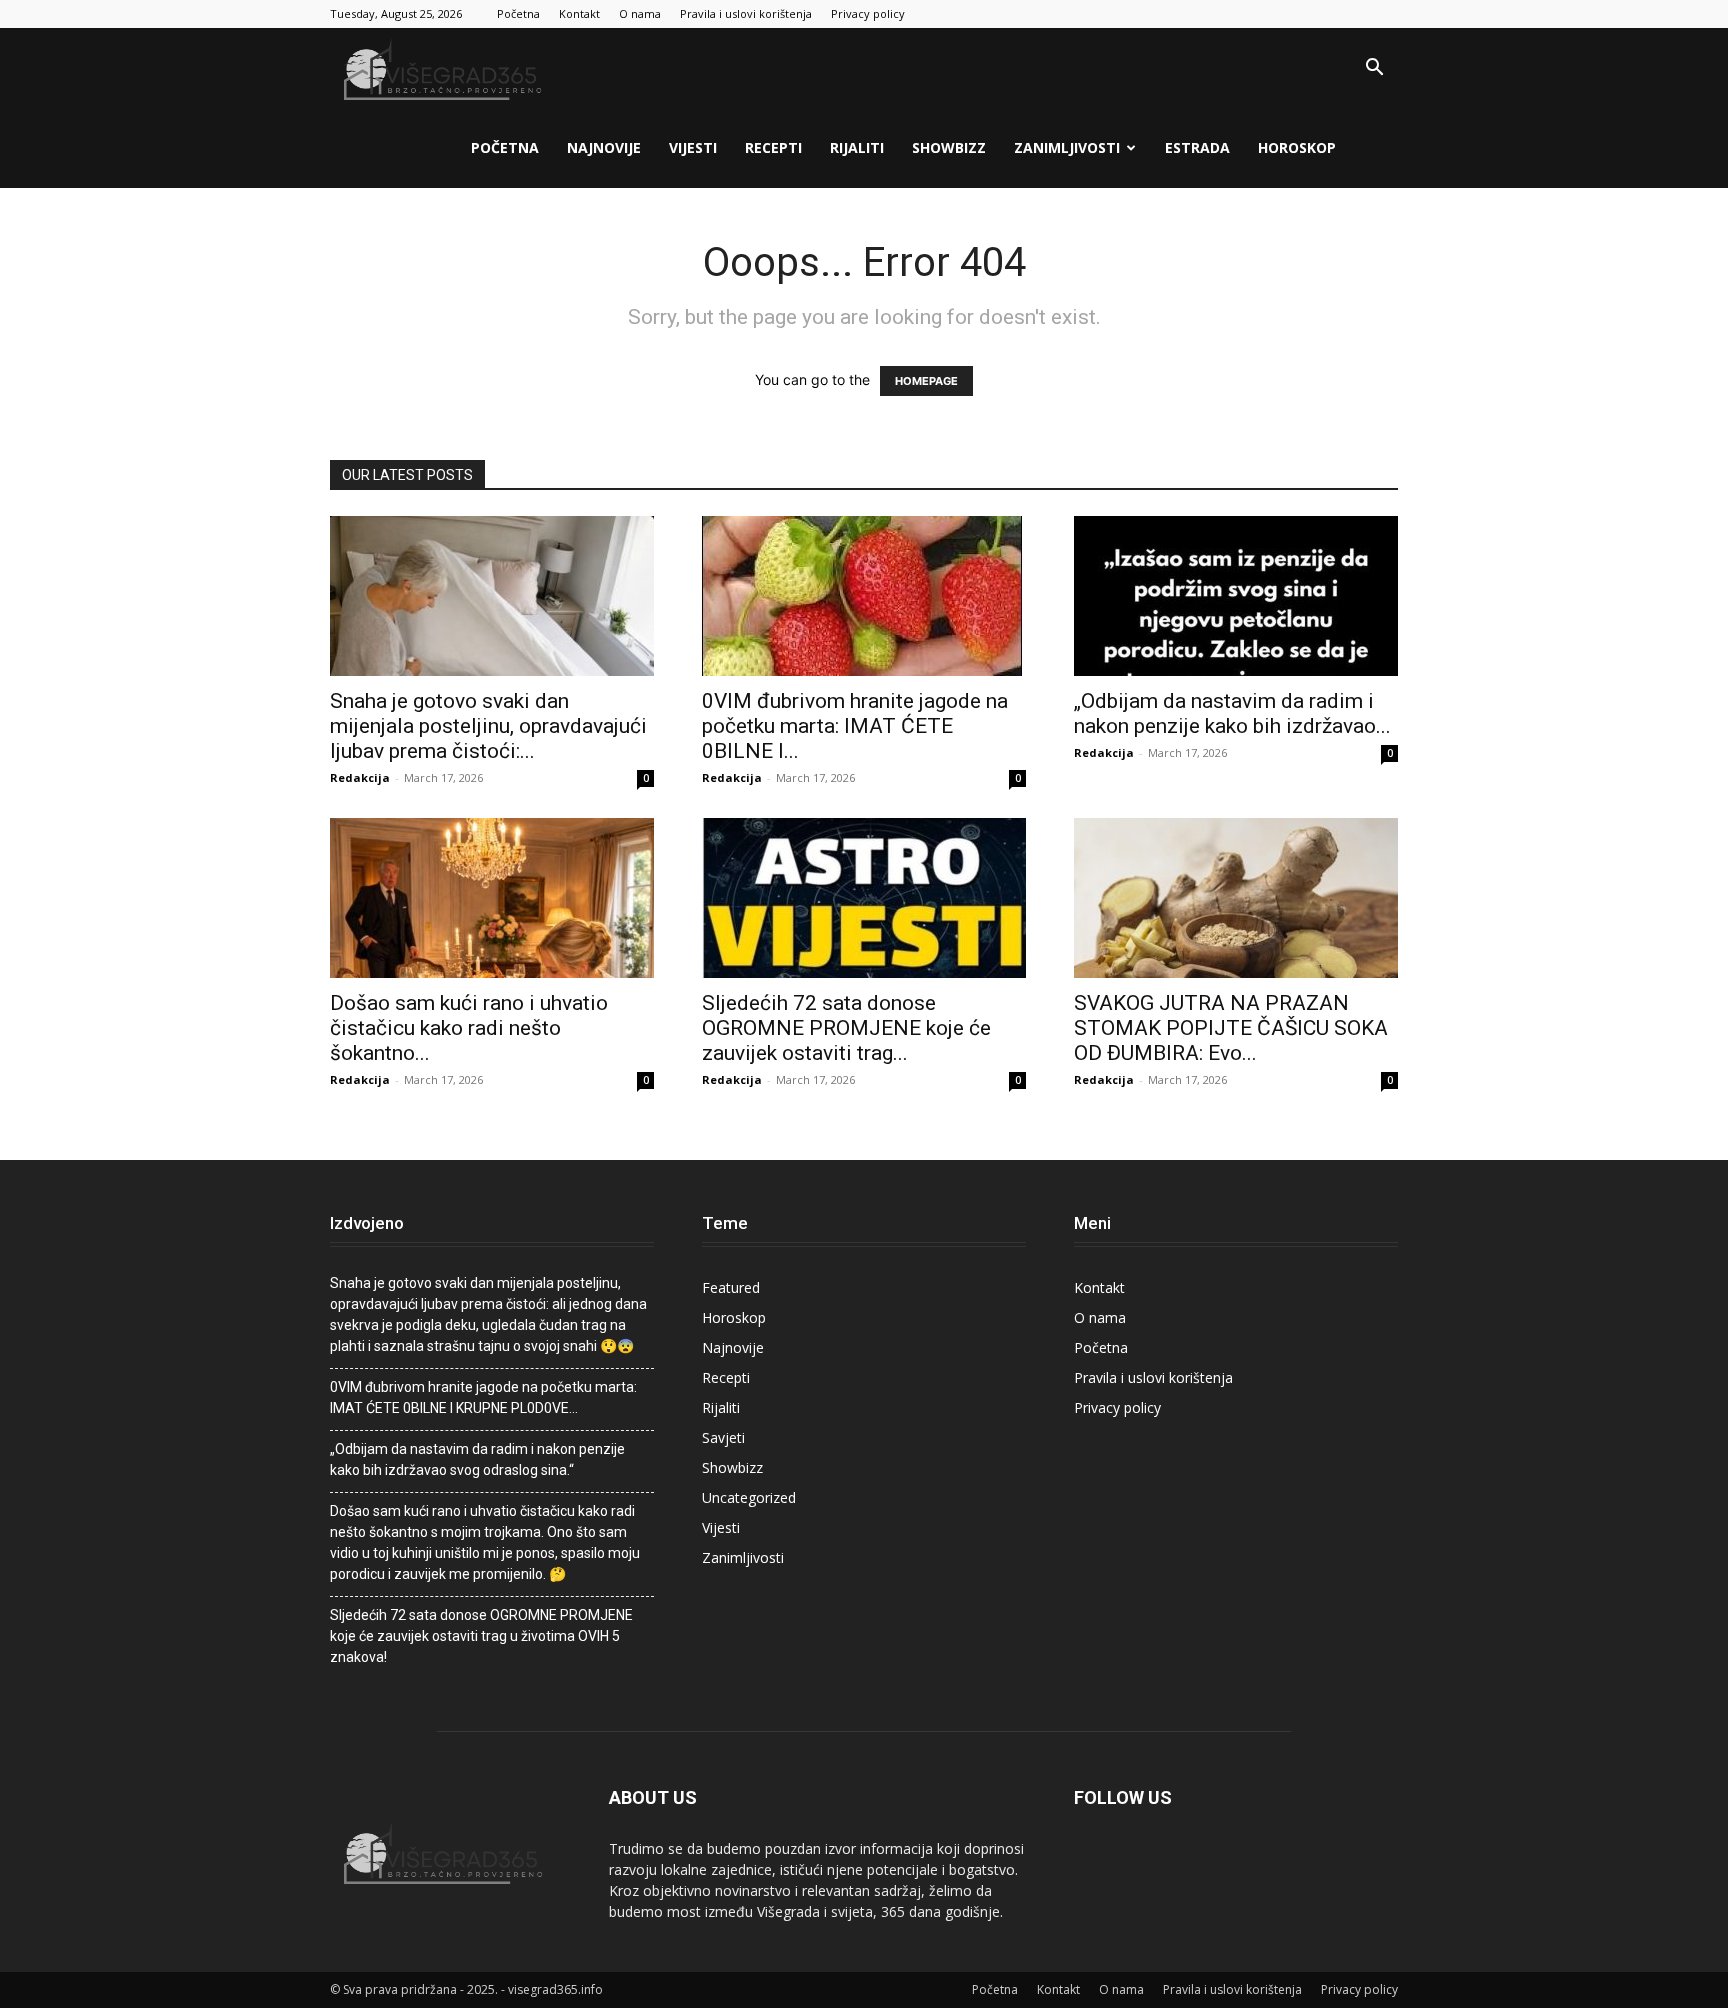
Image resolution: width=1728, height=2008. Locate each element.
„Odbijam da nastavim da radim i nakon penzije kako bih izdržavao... (1232, 713)
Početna (518, 13)
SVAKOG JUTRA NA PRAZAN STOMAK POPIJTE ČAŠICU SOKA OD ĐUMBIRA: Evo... (1231, 1028)
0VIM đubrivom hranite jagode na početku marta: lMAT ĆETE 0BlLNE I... (855, 726)
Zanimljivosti (1067, 147)
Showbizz (949, 147)
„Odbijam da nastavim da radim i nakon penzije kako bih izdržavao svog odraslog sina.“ (477, 1459)
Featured (731, 1287)
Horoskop (1297, 147)
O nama (640, 13)
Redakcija (360, 777)
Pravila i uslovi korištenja (746, 13)
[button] (1374, 69)
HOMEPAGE (926, 381)
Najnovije (604, 147)
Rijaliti (857, 147)
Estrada (1197, 147)
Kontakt (579, 13)
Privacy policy (868, 13)
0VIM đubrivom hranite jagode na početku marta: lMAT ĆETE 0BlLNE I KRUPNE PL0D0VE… (483, 1397)
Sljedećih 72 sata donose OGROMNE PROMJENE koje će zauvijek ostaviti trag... (846, 1028)
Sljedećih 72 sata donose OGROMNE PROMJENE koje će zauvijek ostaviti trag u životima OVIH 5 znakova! (481, 1636)
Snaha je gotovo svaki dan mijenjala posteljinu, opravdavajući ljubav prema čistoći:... (488, 726)
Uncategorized (749, 1497)
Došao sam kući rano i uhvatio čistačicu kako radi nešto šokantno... (469, 1028)
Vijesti (693, 147)
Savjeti (723, 1437)
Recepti (773, 147)
